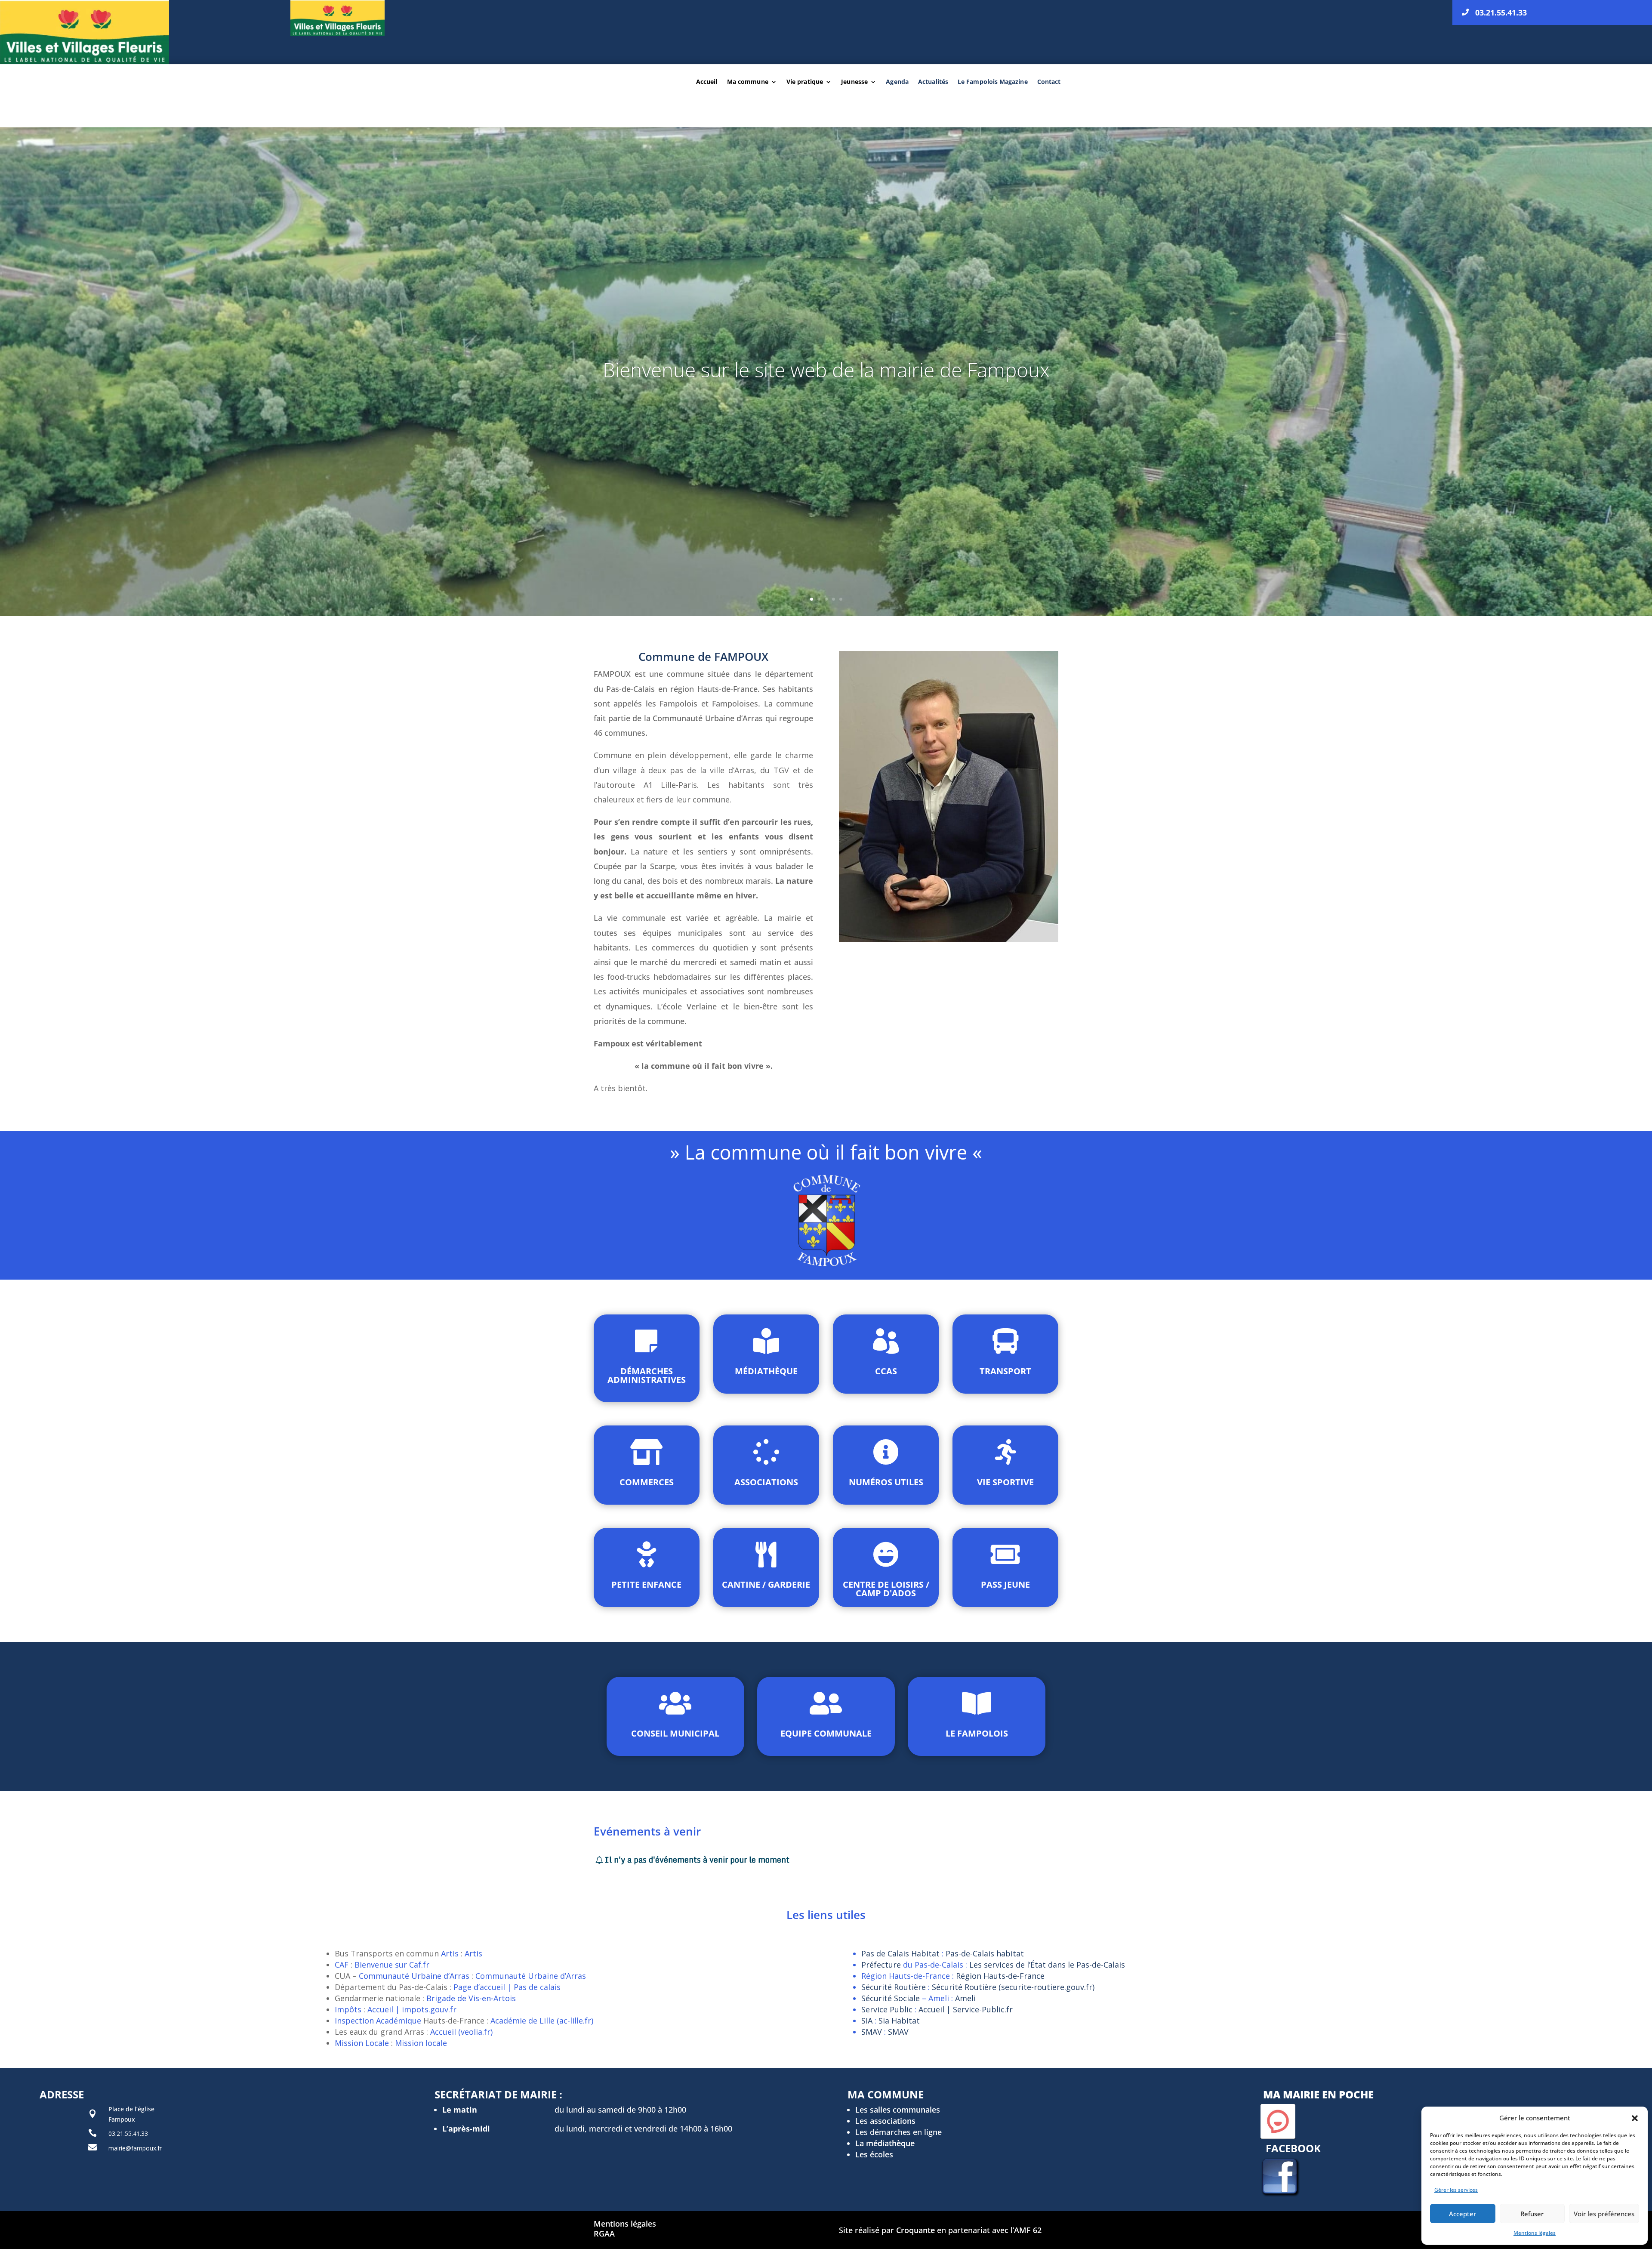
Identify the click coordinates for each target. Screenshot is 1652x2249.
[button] (1635, 2118)
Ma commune (748, 82)
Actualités (933, 82)
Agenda (897, 82)
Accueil (707, 82)
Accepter (1462, 2214)
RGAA (604, 2234)
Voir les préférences (1604, 2214)
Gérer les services (1456, 2190)
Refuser (1532, 2214)
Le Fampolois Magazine (993, 82)
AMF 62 (1028, 2230)
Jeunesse (854, 82)
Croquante (915, 2230)
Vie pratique (805, 82)
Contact (1049, 82)
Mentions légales (1535, 2233)
